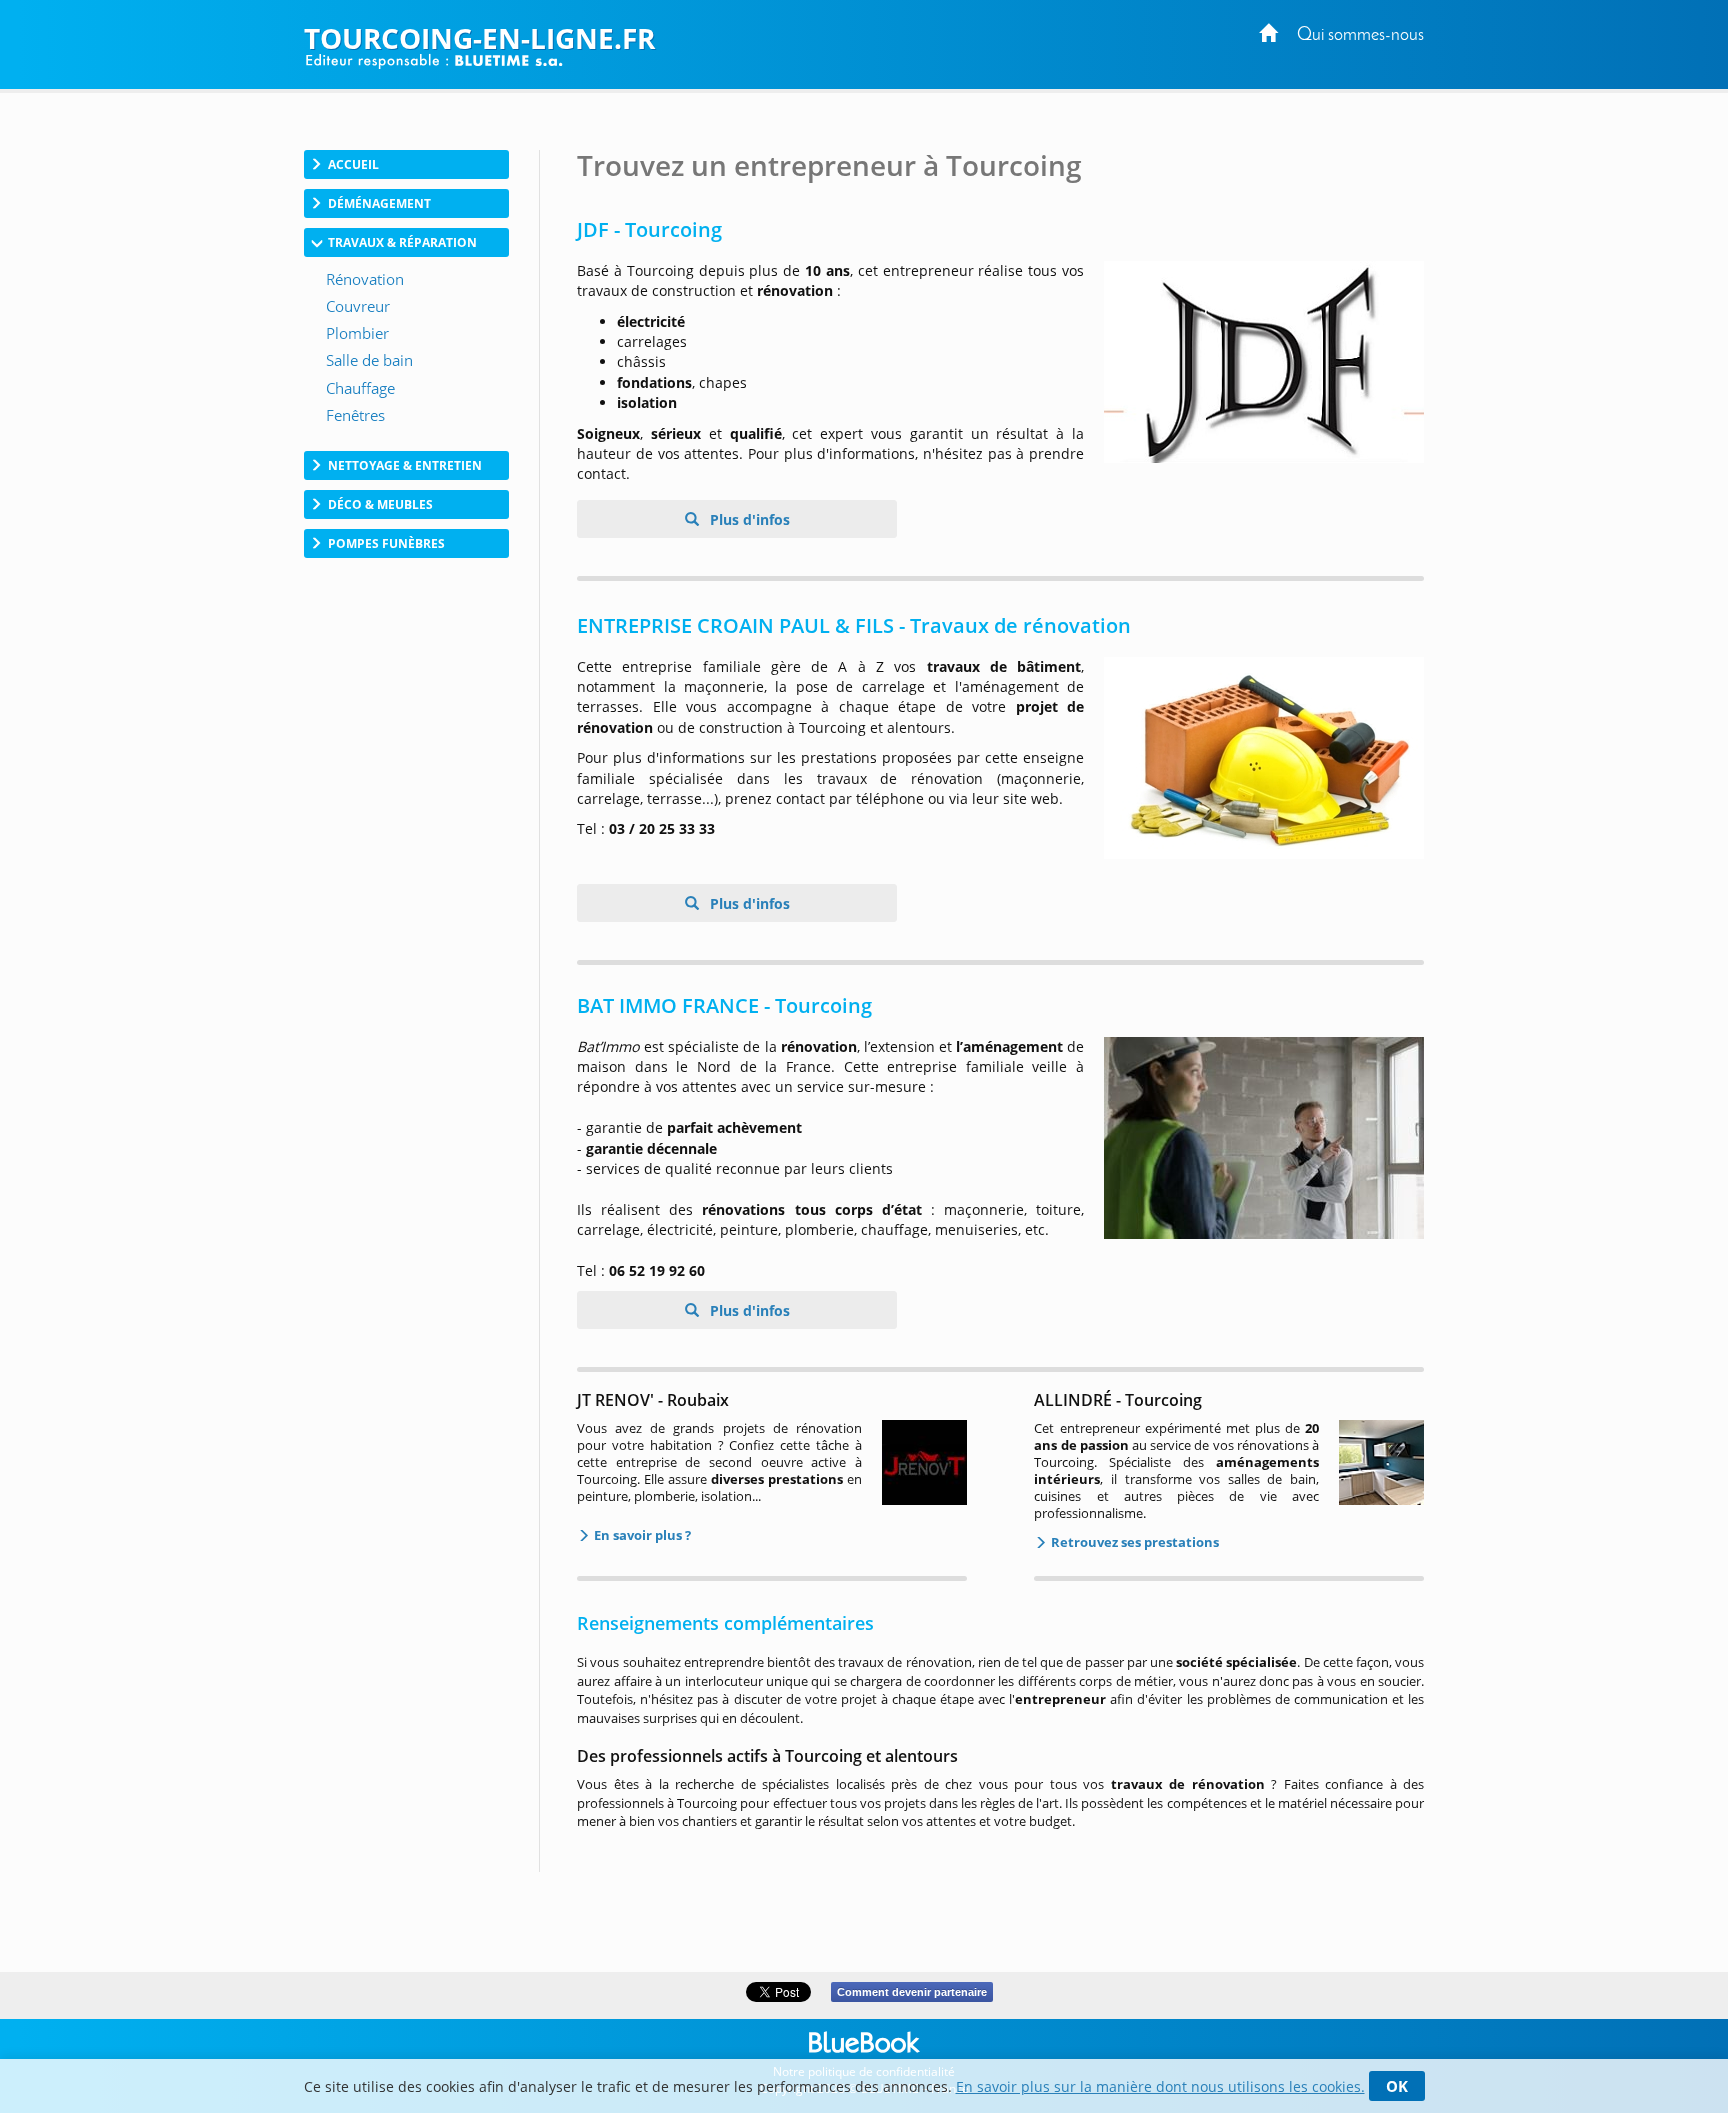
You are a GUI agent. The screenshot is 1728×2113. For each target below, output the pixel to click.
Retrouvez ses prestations (1133, 1542)
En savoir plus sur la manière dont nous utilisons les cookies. (1160, 2086)
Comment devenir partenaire (912, 1992)
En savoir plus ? (641, 1535)
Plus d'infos (748, 519)
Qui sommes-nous (1360, 35)
